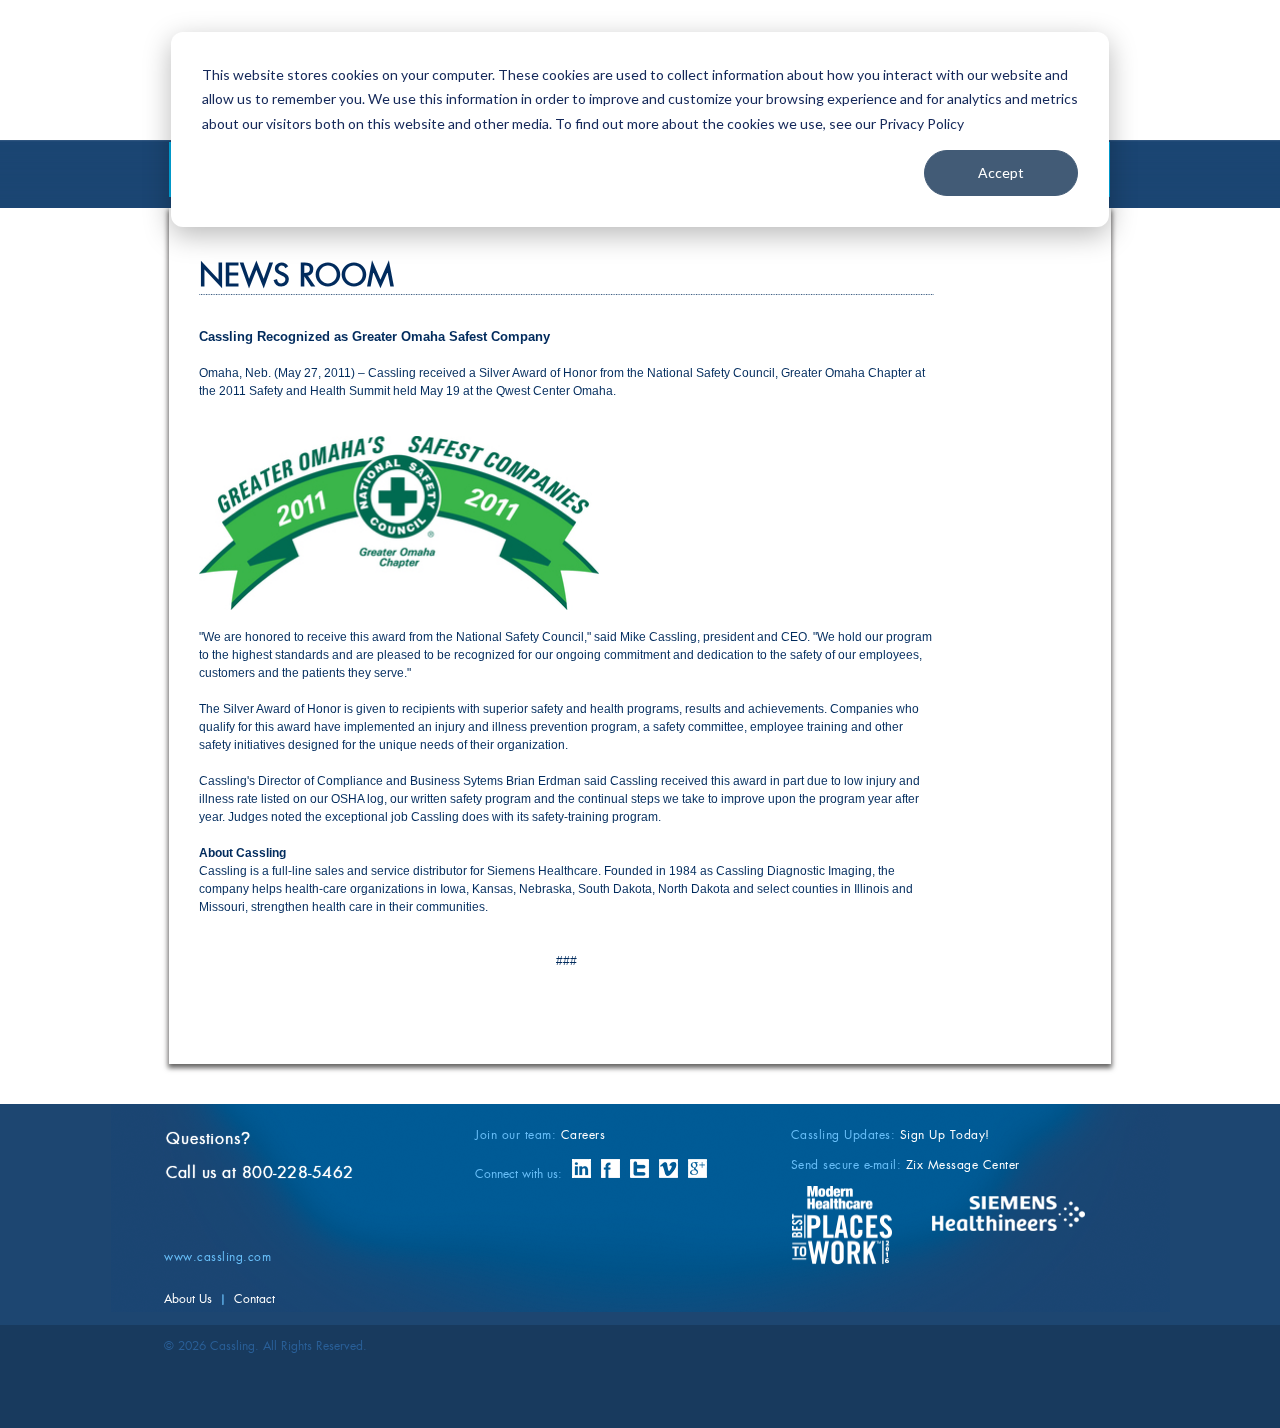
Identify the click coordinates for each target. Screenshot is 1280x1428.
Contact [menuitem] (254, 1299)
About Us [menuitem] (188, 1299)
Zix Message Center (963, 1164)
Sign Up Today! (945, 1134)
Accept (1001, 172)
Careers (583, 1134)
